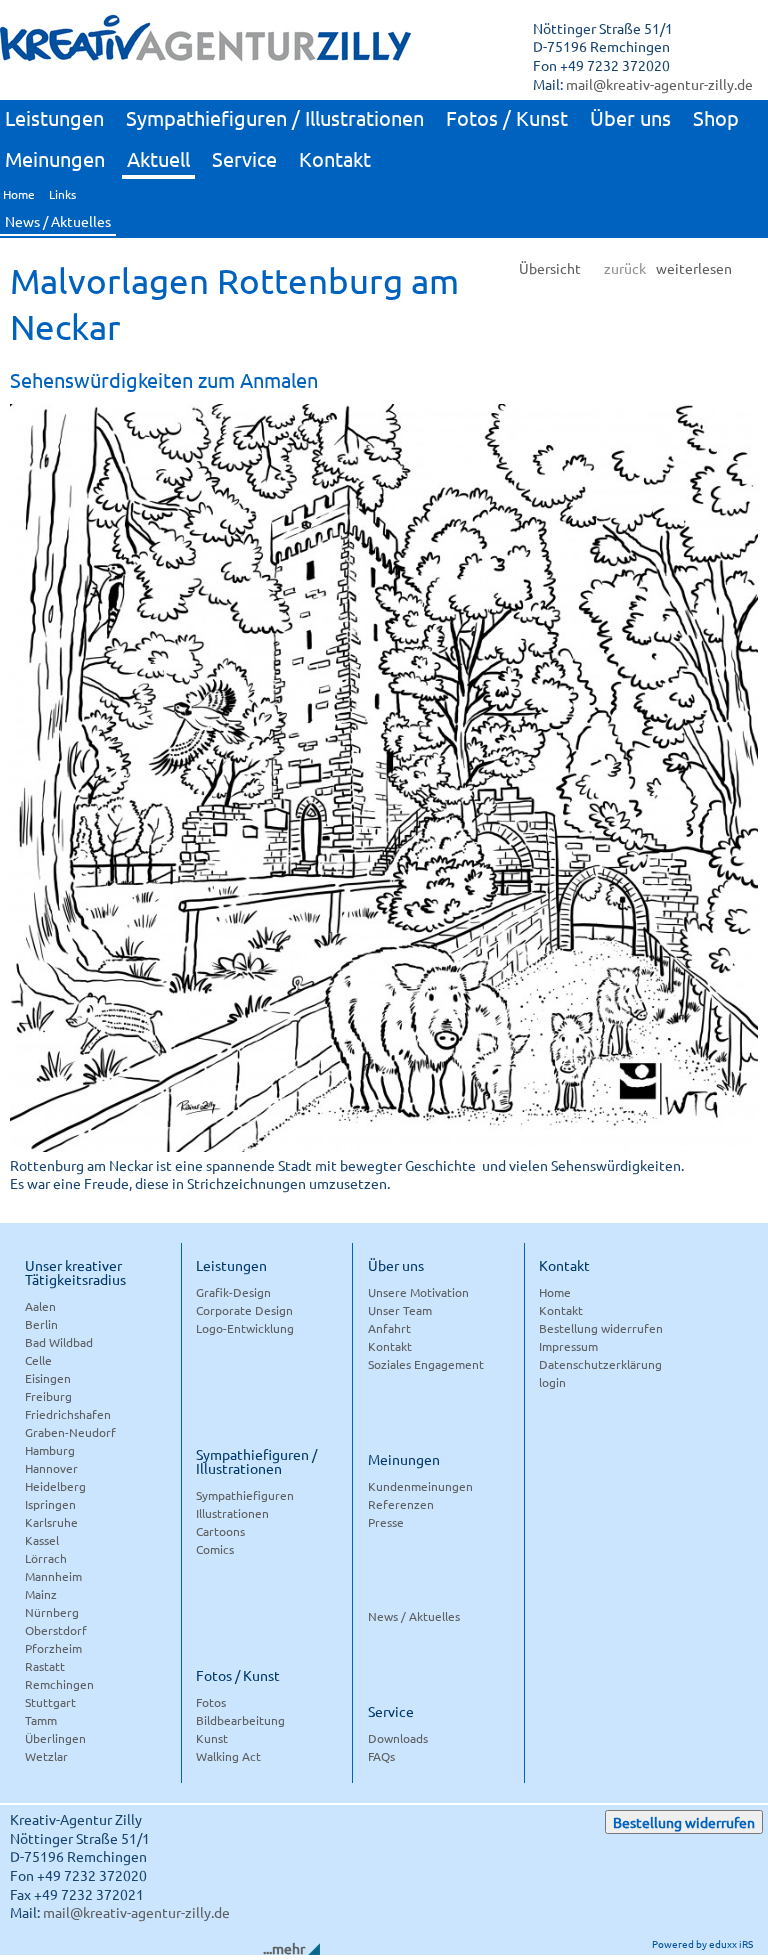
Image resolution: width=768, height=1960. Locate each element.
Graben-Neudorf (70, 1432)
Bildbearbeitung (240, 1720)
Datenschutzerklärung (600, 1364)
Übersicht (550, 268)
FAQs (381, 1756)
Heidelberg (55, 1486)
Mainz (41, 1594)
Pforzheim (53, 1648)
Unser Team (400, 1310)
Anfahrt (389, 1328)
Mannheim (53, 1576)
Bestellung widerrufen (601, 1328)
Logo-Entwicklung (245, 1328)
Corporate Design (244, 1310)
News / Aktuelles (414, 1616)
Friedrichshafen (68, 1414)
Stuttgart (50, 1702)
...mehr (284, 1948)
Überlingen (55, 1738)
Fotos (211, 1702)
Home (555, 1292)
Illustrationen (232, 1513)
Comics (215, 1549)
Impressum (568, 1346)
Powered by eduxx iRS (702, 1943)
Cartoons (220, 1531)
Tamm (41, 1720)
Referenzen (401, 1504)
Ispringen (50, 1504)
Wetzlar (46, 1756)
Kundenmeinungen (420, 1486)
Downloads (398, 1738)
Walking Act (228, 1756)
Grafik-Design (233, 1292)
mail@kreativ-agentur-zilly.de (659, 84)
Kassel (42, 1540)
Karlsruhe (51, 1522)
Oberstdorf (56, 1630)
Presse (386, 1522)
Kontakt (390, 1346)
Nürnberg (52, 1612)
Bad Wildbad (59, 1342)
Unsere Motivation (418, 1292)
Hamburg (50, 1450)
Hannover (51, 1468)
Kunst (212, 1738)
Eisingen (48, 1378)
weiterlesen (694, 268)
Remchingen (59, 1684)
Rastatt (45, 1666)
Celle (38, 1360)
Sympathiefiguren (245, 1495)
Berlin (41, 1324)
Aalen (40, 1306)
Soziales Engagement (426, 1364)
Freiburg (48, 1396)
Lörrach (46, 1558)
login (552, 1382)
